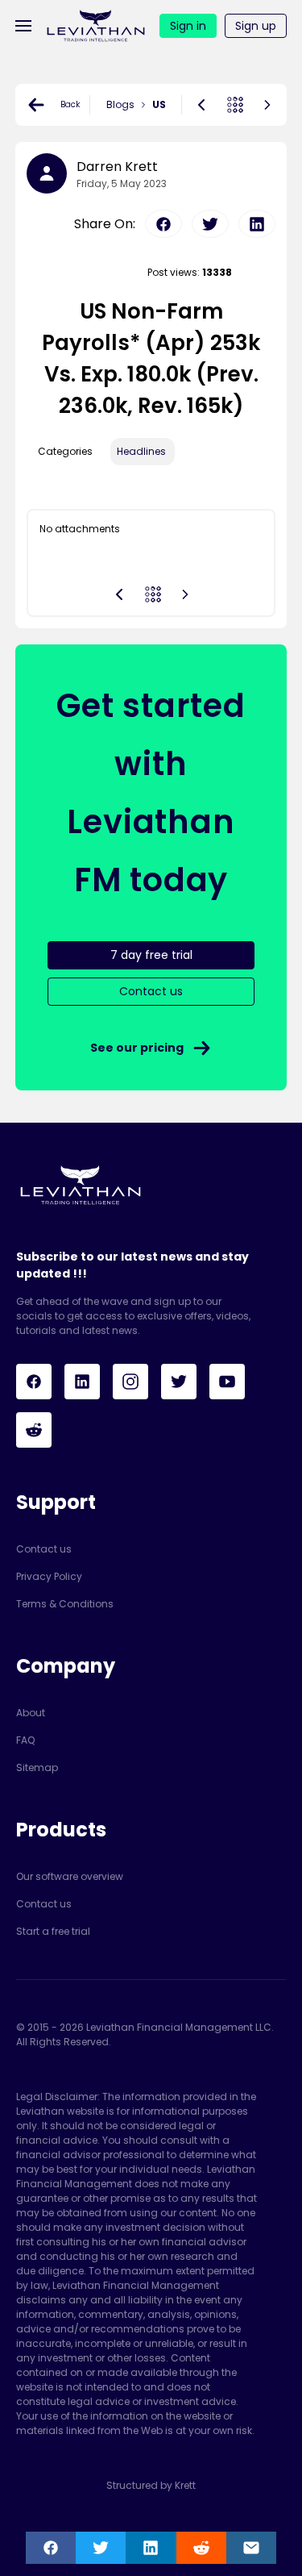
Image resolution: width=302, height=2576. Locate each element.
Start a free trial (53, 1931)
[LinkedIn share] (151, 2548)
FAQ (25, 1740)
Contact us (44, 1549)
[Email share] (251, 2548)
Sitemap (37, 1767)
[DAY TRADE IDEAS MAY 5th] (201, 105)
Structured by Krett (151, 2485)
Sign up (256, 26)
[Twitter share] (101, 2548)
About (31, 1713)
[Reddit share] (201, 2548)
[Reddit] (34, 1430)
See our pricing (137, 1048)
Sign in (188, 26)
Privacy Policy (49, 1576)
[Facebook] (34, 1382)
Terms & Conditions (65, 1604)
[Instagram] (130, 1382)
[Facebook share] (51, 2548)
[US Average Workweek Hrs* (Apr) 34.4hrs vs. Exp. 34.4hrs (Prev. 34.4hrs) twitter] (210, 224)
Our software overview (70, 1876)
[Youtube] (227, 1382)
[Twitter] (179, 1382)
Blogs (120, 104)
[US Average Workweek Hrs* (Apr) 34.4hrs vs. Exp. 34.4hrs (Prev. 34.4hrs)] (267, 105)
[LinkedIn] (82, 1382)
